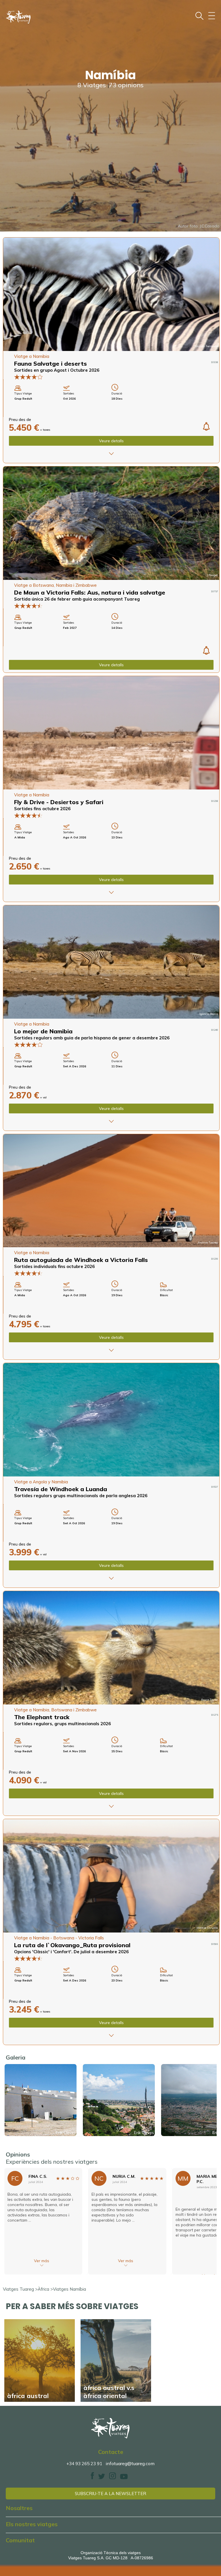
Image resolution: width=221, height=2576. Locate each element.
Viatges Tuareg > (20, 2289)
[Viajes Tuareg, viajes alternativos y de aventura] (110, 2428)
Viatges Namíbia (69, 2289)
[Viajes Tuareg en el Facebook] (92, 2478)
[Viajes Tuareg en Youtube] (124, 2478)
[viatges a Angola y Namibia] (111, 1420)
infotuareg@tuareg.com (130, 2463)
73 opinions (126, 85)
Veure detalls (111, 441)
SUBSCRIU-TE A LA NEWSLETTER (110, 2494)
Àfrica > (45, 2289)
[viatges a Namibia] (111, 733)
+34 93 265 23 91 (84, 2464)
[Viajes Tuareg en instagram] (113, 2478)
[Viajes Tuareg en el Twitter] (102, 2478)
